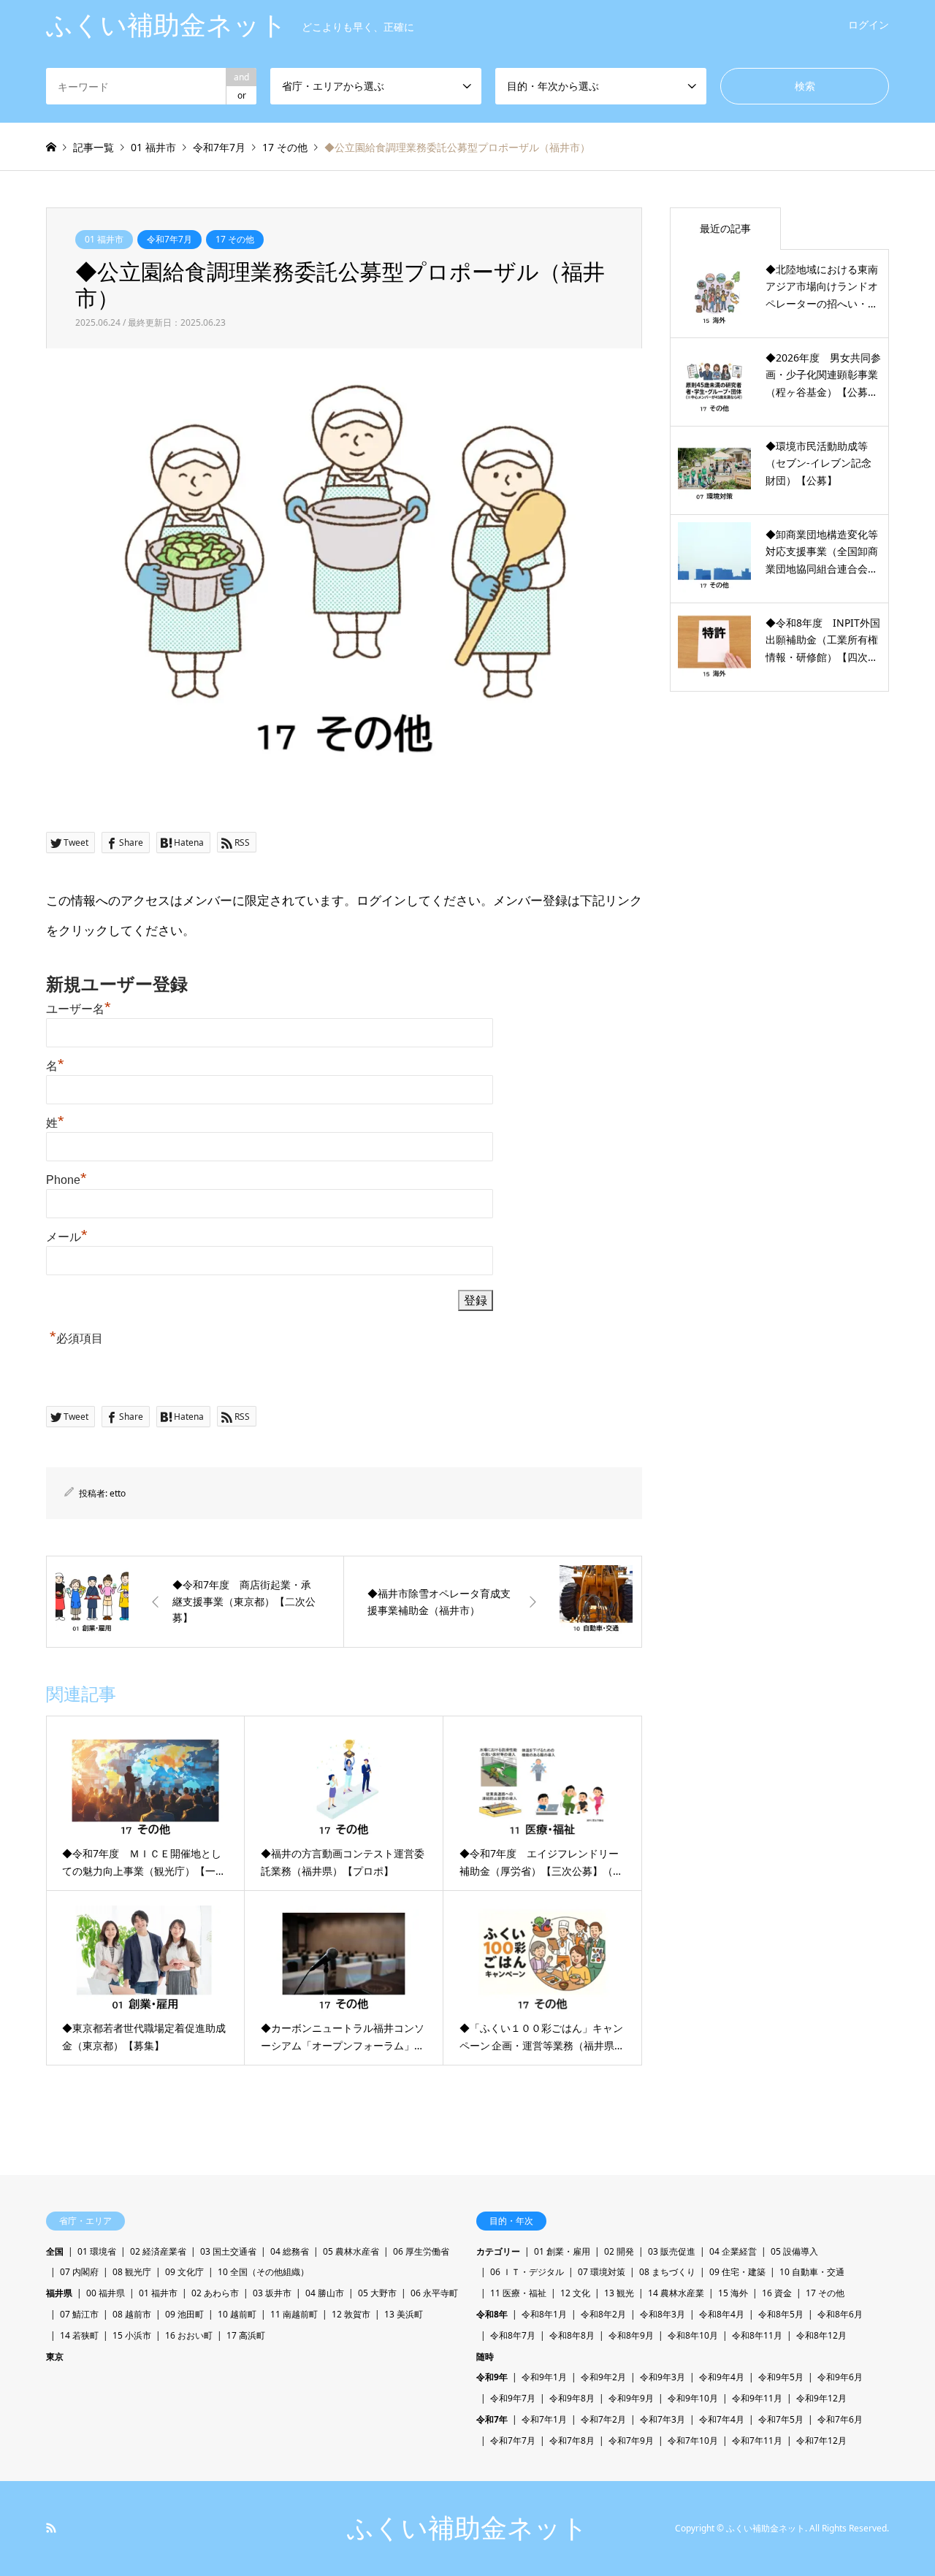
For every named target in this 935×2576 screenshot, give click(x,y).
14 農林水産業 (676, 2293)
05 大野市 (377, 2293)
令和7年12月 (821, 2441)
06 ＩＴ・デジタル (527, 2272)
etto (118, 1493)
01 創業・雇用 (562, 2251)
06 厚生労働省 (421, 2251)
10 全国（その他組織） (263, 2272)
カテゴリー (498, 2251)
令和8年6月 (840, 2314)
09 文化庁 (184, 2272)
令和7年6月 (840, 2419)
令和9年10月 (693, 2398)
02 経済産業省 (158, 2251)
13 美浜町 (404, 2314)
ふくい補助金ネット (467, 2528)
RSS (51, 2528)
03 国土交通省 (228, 2251)
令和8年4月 (722, 2314)
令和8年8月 (572, 2335)
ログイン (869, 24)
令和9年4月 (722, 2377)
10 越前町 (237, 2314)
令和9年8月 (572, 2398)
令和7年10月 (693, 2441)
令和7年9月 (631, 2441)
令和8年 (492, 2314)
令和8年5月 (781, 2314)
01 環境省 (97, 2251)
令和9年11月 (757, 2398)
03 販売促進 (672, 2251)
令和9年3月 (663, 2377)
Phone (66, 1180)
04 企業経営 (733, 2251)
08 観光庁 (132, 2272)
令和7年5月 (781, 2419)
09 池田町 (184, 2314)
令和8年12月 (821, 2335)
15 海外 (733, 2293)
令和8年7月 (513, 2335)
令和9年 (492, 2377)
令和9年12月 (821, 2398)
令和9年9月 (631, 2398)
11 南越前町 (294, 2314)
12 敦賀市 (351, 2314)
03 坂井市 (272, 2293)
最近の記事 (725, 228)
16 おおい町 (189, 2335)
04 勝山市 (325, 2293)
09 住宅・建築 (737, 2272)
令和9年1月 (544, 2377)
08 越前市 (132, 2314)
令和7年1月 (544, 2419)
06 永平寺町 (434, 2293)
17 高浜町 (246, 2335)
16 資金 (777, 2293)
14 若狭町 (79, 2335)
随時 (485, 2357)
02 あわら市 (215, 2293)
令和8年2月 (603, 2314)
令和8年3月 (663, 2314)
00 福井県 (106, 2293)
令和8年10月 (693, 2335)
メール (67, 1237)
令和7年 (492, 2419)
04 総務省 (290, 2251)
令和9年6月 (840, 2377)
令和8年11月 (757, 2335)
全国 (55, 2251)
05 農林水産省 (351, 2251)
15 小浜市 (132, 2335)
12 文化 (575, 2293)
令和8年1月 (544, 2314)
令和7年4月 (722, 2419)
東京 (55, 2357)
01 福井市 (104, 239)
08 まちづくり (667, 2272)
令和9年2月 (603, 2377)
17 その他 (235, 239)
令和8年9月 (631, 2335)
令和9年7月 (513, 2398)
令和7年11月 (757, 2441)
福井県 (59, 2293)
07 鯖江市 (79, 2314)
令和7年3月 (663, 2419)
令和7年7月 (169, 239)
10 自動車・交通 (812, 2272)
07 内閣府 (79, 2272)
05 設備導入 (794, 2251)
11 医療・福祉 (518, 2293)
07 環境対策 (602, 2272)
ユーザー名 (79, 1009)
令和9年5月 (781, 2377)
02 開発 (619, 2251)
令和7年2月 (603, 2419)
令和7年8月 (572, 2441)
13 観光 (619, 2293)
